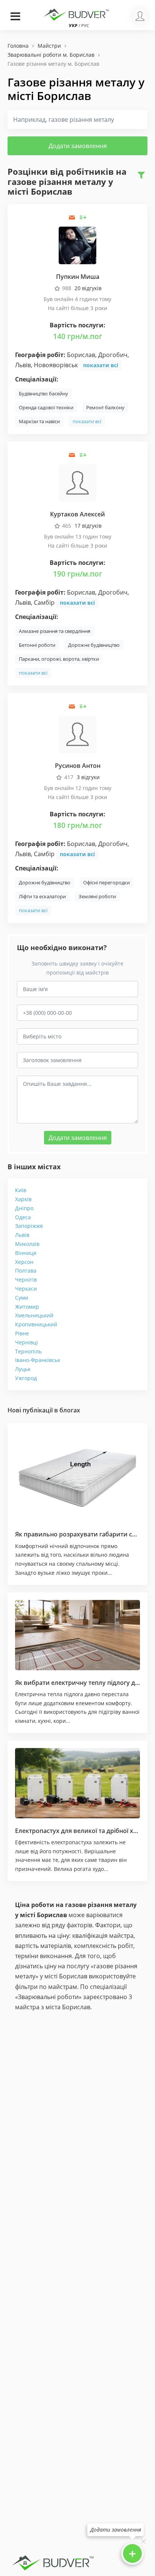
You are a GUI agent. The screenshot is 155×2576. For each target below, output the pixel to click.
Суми (22, 1298)
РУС (85, 25)
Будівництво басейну (43, 394)
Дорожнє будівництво (94, 645)
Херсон (24, 1262)
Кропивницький (36, 1324)
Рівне (22, 1333)
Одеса (23, 1217)
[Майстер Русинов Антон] (77, 734)
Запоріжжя (29, 1226)
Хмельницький (34, 1315)
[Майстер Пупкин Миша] (77, 245)
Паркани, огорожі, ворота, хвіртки (59, 659)
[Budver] (77, 14)
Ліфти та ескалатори (42, 896)
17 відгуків (88, 526)
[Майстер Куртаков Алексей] (77, 482)
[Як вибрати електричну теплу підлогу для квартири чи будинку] (77, 1635)
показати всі (101, 365)
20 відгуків (88, 288)
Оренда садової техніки (46, 407)
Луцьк (23, 1369)
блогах (70, 1410)
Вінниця (26, 1253)
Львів (22, 1235)
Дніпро (24, 1208)
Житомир (27, 1307)
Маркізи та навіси (39, 421)
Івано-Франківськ (38, 1360)
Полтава (26, 1271)
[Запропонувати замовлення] (83, 217)
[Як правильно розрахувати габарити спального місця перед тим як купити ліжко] (77, 1476)
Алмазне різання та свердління (55, 631)
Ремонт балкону (105, 407)
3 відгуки (88, 777)
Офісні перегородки (106, 882)
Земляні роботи (97, 896)
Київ (21, 1190)
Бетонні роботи (37, 645)
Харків (23, 1199)
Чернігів (26, 1280)
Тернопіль (28, 1351)
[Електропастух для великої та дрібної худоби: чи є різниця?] (77, 1783)
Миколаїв (27, 1244)
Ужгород (26, 1378)
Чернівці (27, 1342)
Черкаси (26, 1289)
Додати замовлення (78, 146)
